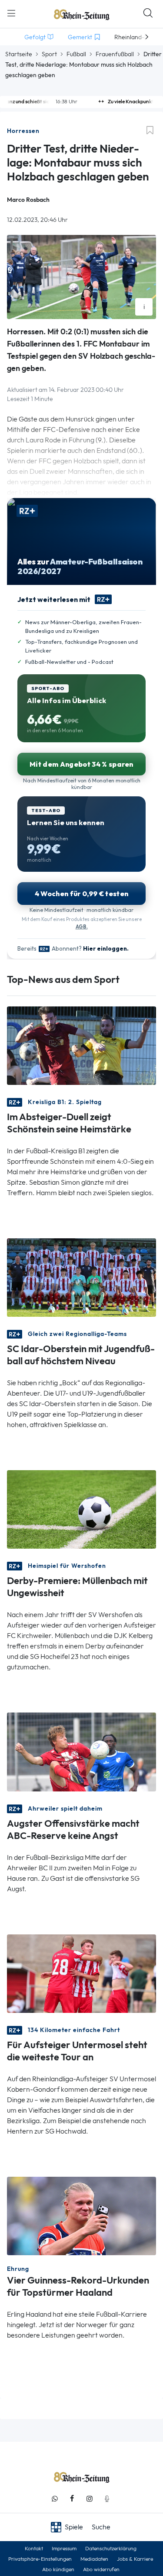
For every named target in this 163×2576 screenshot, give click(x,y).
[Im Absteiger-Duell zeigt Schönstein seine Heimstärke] (81, 1045)
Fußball (76, 54)
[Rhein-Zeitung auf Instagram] (90, 2499)
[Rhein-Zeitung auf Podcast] (107, 2499)
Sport (49, 54)
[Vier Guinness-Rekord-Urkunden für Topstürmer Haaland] (81, 2215)
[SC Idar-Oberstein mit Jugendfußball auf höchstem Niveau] (81, 1277)
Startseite (19, 54)
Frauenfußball (115, 54)
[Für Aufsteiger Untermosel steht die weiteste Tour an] (81, 1973)
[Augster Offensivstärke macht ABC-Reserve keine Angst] (81, 1751)
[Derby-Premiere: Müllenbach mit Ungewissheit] (81, 1509)
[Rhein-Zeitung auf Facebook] (72, 2499)
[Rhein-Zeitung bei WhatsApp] (55, 2499)
